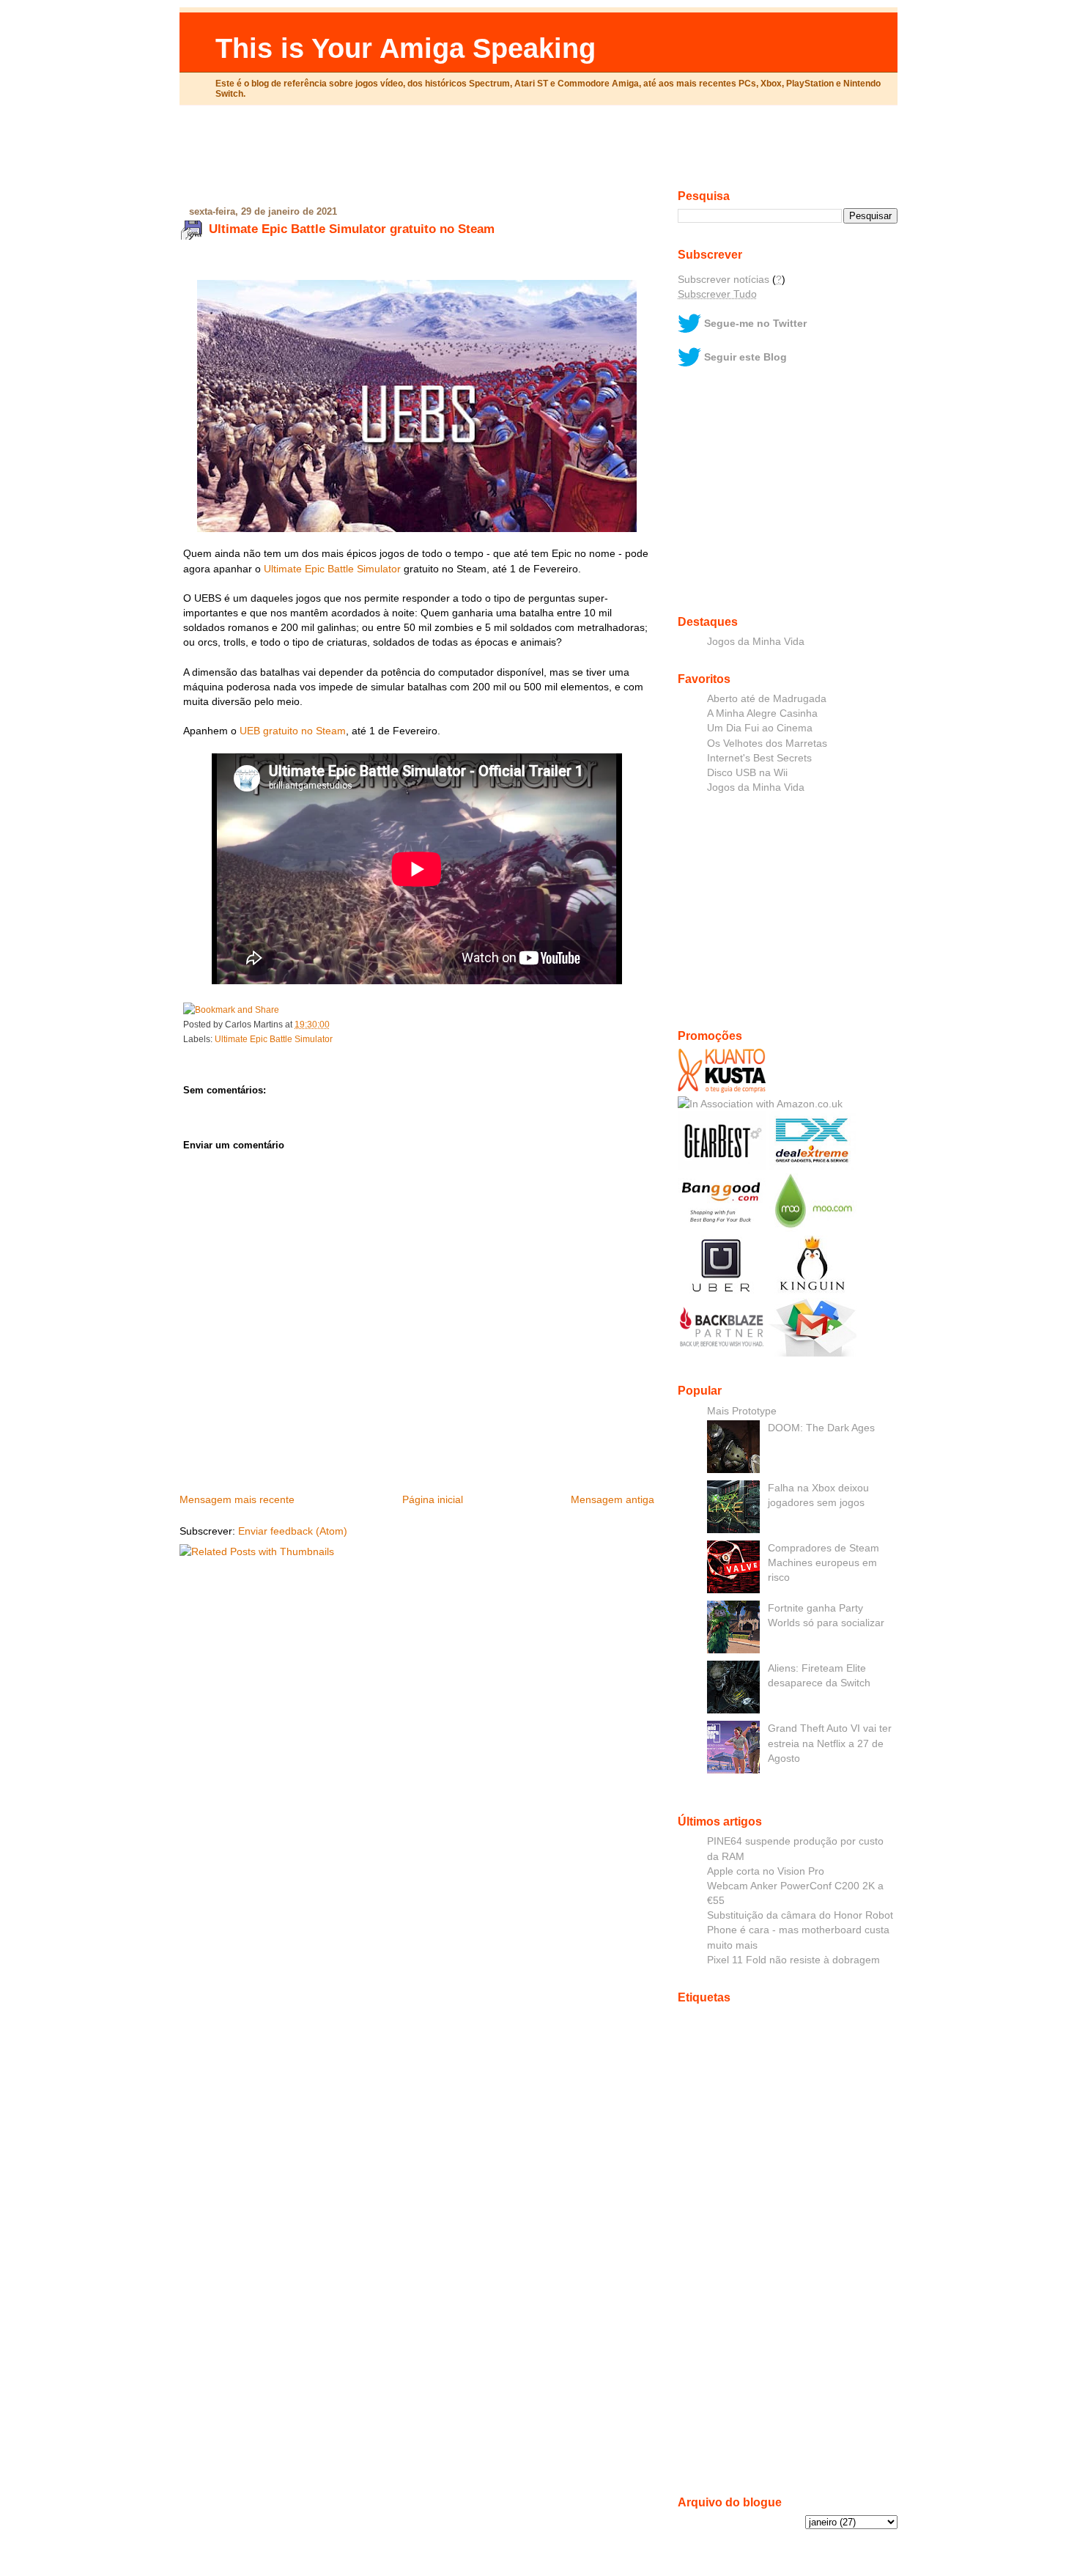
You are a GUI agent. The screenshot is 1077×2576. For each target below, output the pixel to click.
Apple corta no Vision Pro (766, 1871)
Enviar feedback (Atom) (293, 1531)
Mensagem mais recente (237, 1499)
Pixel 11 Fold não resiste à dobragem (793, 1960)
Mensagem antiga (612, 1499)
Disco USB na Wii (747, 772)
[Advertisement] (538, 153)
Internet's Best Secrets (759, 758)
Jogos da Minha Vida (756, 641)
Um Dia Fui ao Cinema (760, 728)
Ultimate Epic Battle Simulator (332, 569)
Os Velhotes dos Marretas (767, 743)
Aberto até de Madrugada (767, 698)
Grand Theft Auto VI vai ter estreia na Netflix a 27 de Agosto (830, 1743)
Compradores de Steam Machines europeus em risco (824, 1562)
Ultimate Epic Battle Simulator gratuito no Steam (352, 229)
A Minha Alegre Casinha (762, 713)
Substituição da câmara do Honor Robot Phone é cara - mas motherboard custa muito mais (800, 1930)
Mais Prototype (742, 1411)
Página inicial (433, 1499)
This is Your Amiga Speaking (406, 48)
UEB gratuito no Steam (293, 731)
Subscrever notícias (723, 279)
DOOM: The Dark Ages (821, 1428)
